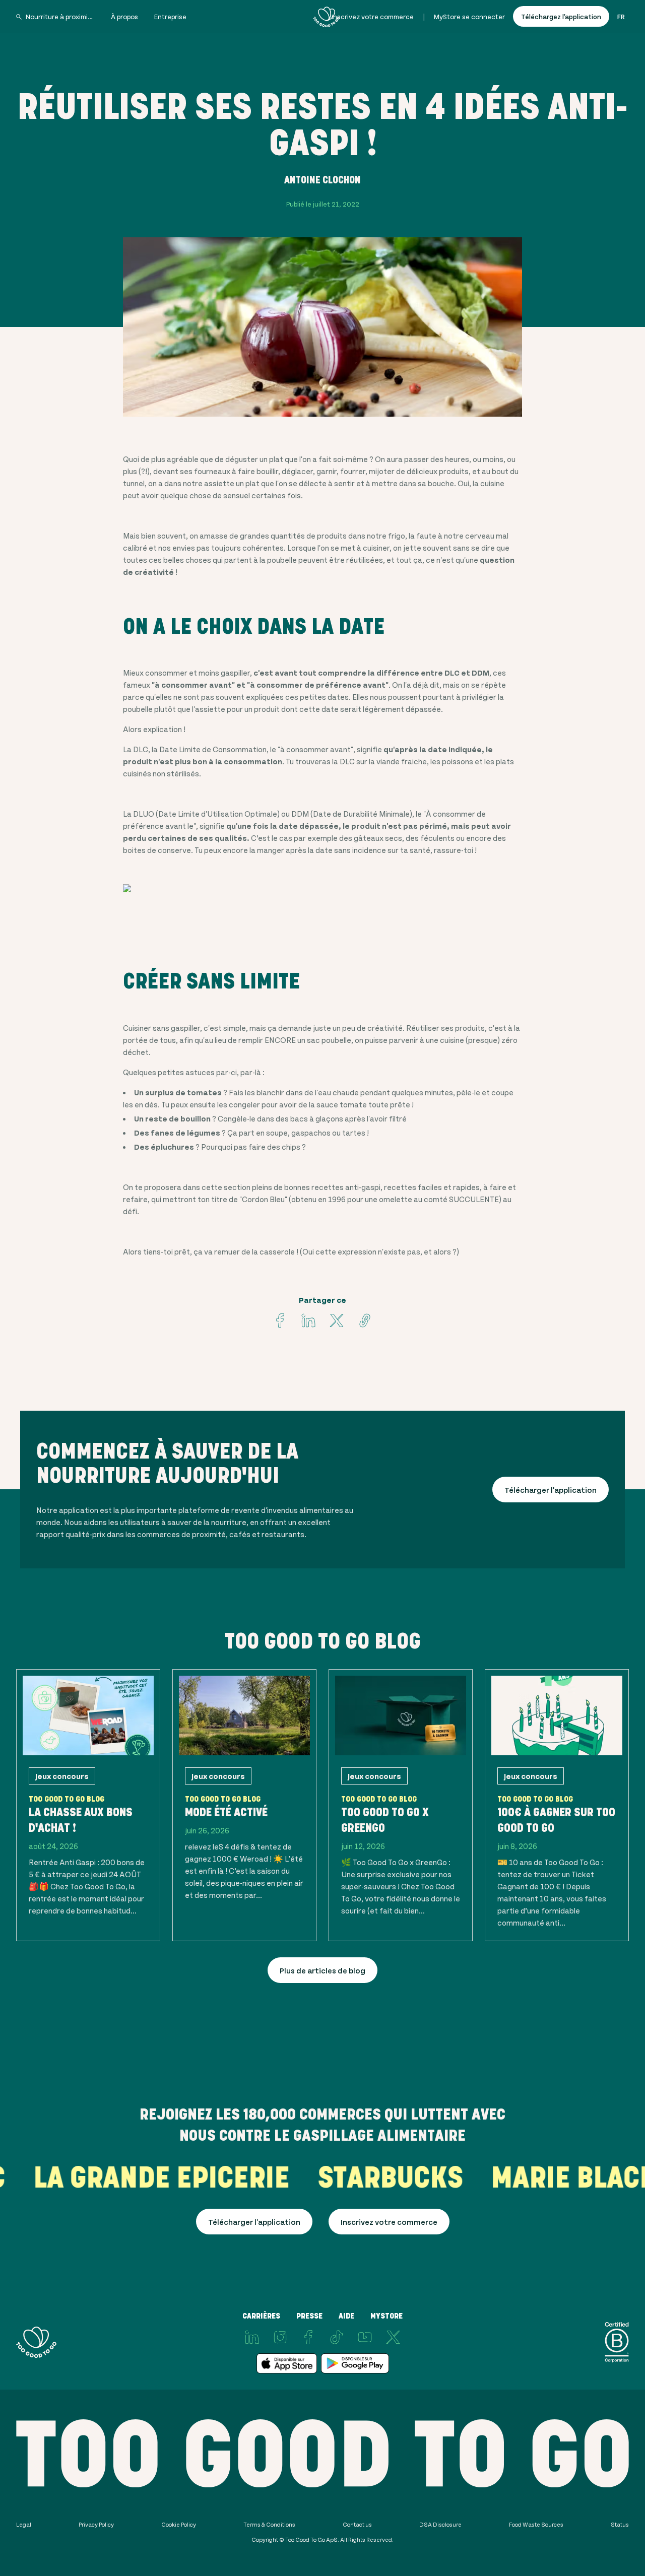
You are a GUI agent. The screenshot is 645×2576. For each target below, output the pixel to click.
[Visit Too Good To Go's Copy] (365, 1320)
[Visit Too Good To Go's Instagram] (280, 2337)
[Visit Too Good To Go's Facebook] (280, 1320)
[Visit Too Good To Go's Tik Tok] (337, 2337)
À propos (124, 16)
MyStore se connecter (469, 16)
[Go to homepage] (327, 17)
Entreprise (170, 16)
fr (621, 16)
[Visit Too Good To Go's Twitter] (337, 1320)
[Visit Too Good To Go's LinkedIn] (252, 2337)
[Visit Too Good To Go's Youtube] (365, 2337)
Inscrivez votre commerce (373, 16)
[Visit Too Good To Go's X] (393, 2337)
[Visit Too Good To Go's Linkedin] (308, 1320)
